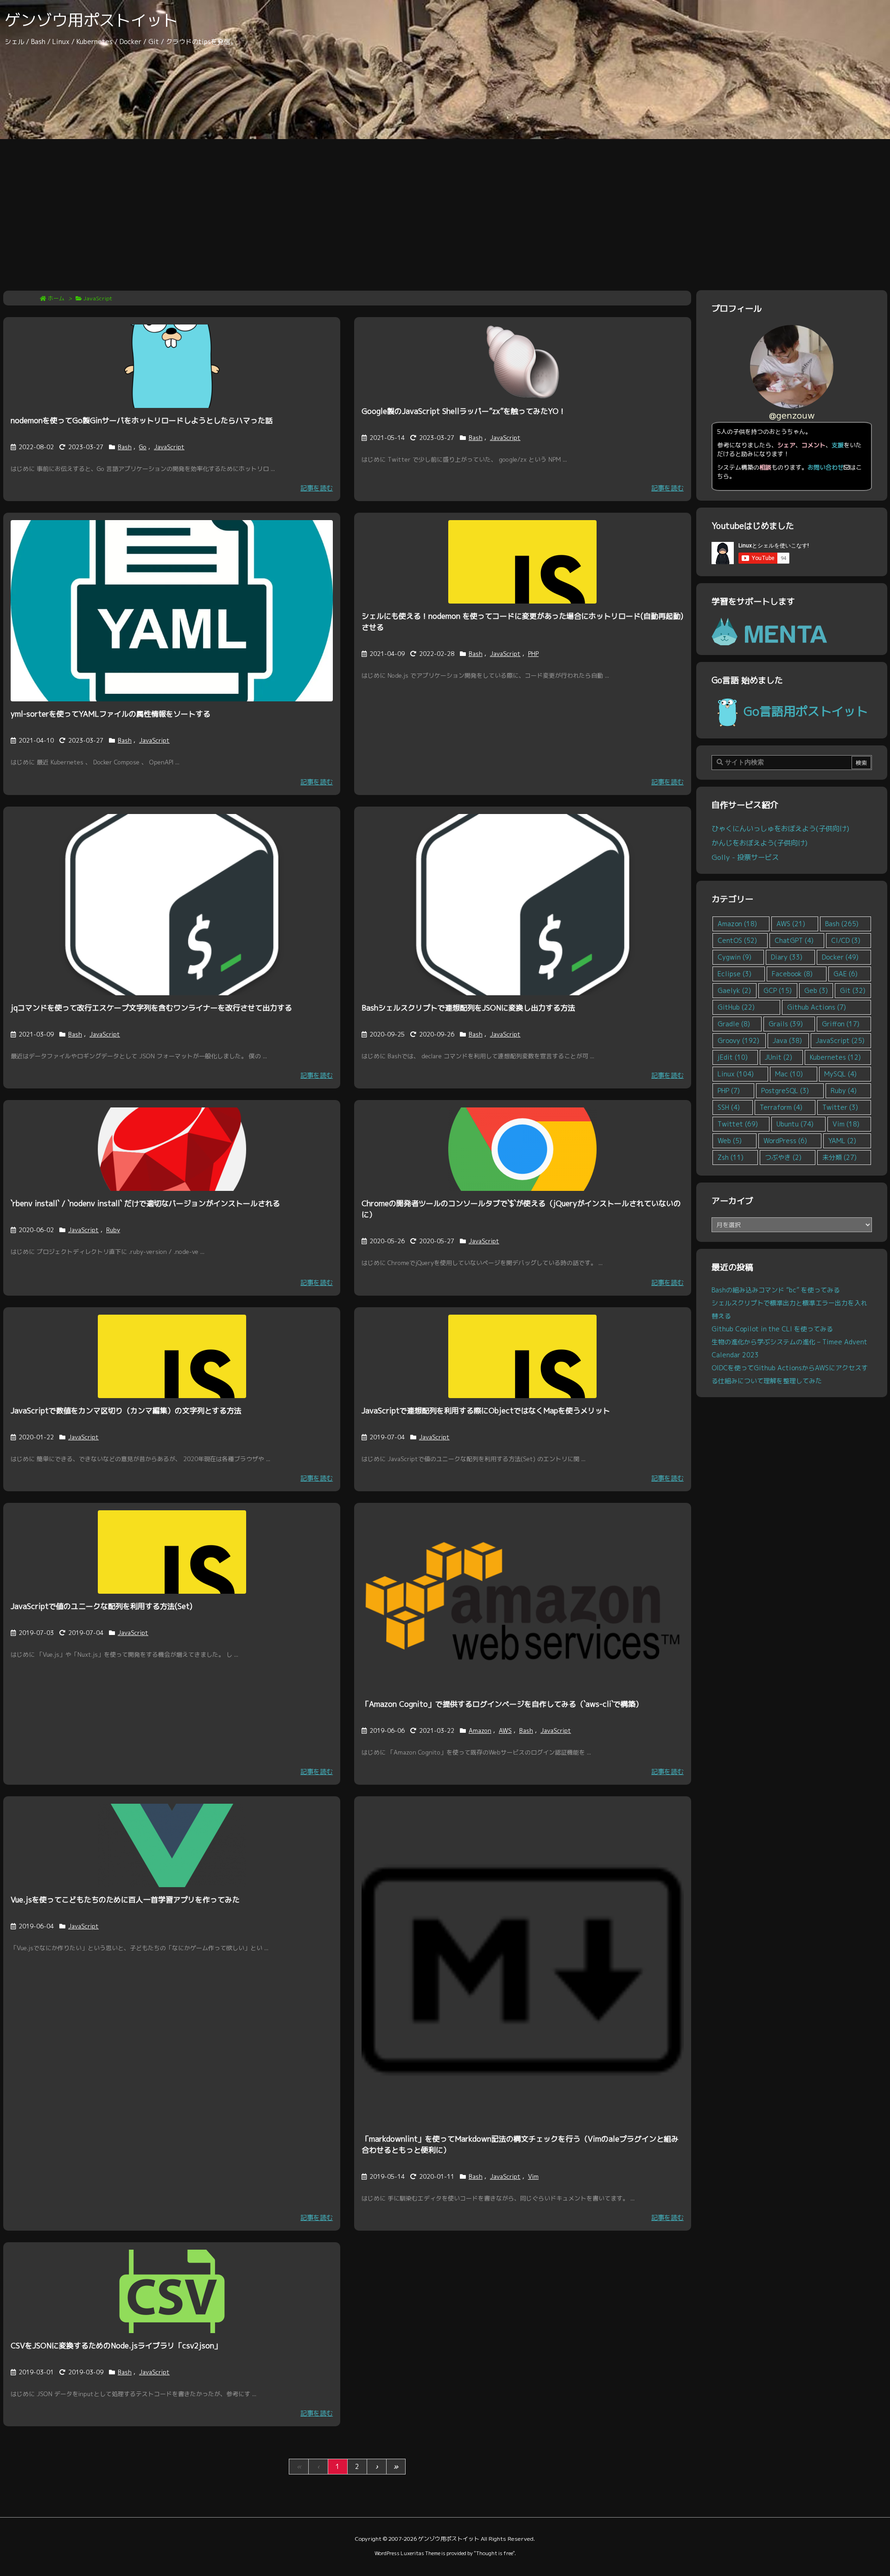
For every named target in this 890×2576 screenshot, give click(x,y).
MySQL (840, 1074)
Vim (533, 2176)
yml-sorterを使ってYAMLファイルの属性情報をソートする (111, 714)
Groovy (738, 1040)
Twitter (840, 1107)
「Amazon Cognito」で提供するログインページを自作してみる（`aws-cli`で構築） (502, 1704)
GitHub (736, 1007)
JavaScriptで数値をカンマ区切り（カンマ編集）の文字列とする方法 (126, 1411)
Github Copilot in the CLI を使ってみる (772, 1329)
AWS (505, 1730)
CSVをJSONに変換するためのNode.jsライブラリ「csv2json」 (116, 2346)
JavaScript (169, 447)
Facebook (792, 974)
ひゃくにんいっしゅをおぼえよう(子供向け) (780, 828)
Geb (816, 990)
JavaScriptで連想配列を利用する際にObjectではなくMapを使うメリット (486, 1411)
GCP (778, 990)
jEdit (733, 1057)
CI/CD (846, 940)
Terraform (781, 1107)
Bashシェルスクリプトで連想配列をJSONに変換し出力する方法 (468, 1008)
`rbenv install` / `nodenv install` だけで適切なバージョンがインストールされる (145, 1203)
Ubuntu (795, 1124)
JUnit (779, 1057)
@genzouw (792, 415)
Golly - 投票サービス (745, 857)
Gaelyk (734, 990)
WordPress (785, 1141)
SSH (729, 1107)
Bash (125, 447)
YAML (842, 1141)
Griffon (841, 1024)
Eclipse (734, 974)
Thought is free (494, 2553)
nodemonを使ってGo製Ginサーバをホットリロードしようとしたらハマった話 (142, 420)
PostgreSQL (785, 1091)
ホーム (56, 298)
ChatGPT (794, 940)
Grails (786, 1024)
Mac (789, 1074)
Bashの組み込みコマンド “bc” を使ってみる (776, 1290)
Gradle (734, 1024)
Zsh (731, 1157)
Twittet (738, 1124)
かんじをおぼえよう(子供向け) (760, 843)
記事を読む (317, 488)
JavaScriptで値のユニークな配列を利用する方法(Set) (102, 1606)
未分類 (839, 1157)
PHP (533, 654)
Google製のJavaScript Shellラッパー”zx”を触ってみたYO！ (464, 411)
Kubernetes (835, 1057)
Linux (736, 1074)
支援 (838, 445)
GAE (845, 974)
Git (853, 990)
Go (143, 447)
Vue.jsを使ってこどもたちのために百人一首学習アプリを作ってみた (125, 1900)
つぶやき (783, 1157)
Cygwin (734, 957)
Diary (787, 957)
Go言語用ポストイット (806, 711)
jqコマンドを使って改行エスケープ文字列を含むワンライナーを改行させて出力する (151, 1008)
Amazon (480, 1730)
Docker (840, 957)
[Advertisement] (445, 209)
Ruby (113, 1230)
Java (787, 1040)
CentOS (737, 940)
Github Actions (817, 1007)
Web (730, 1141)
